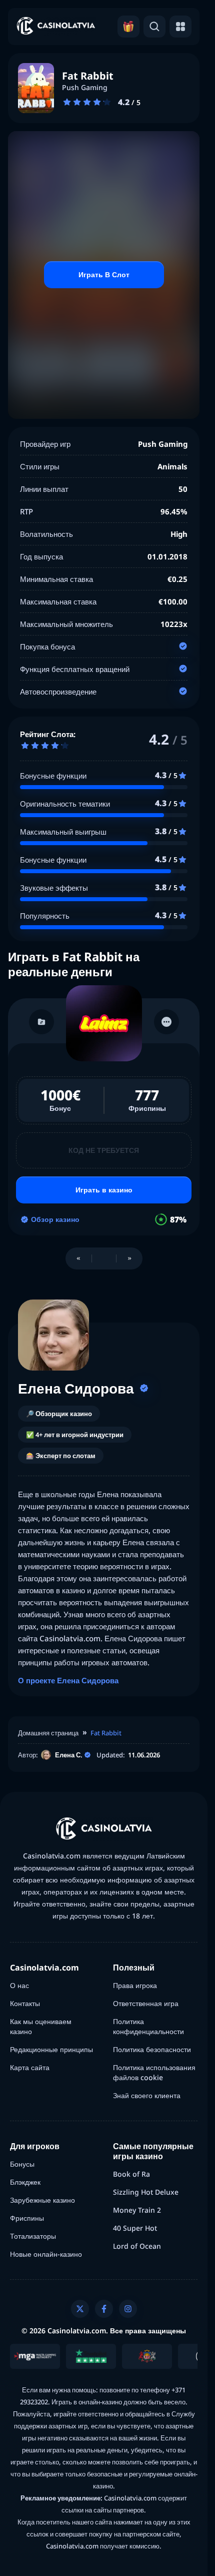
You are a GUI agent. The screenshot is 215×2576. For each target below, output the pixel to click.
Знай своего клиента (147, 2095)
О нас (19, 1985)
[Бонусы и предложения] (128, 27)
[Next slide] (129, 1258)
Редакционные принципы (51, 2049)
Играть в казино (104, 1190)
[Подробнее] (166, 1022)
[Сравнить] (41, 1022)
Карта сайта (30, 2067)
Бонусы (22, 2164)
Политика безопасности (152, 2049)
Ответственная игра (146, 2003)
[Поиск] (154, 27)
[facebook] (104, 2309)
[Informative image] (35, 2356)
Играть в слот (104, 274)
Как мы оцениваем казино (41, 2026)
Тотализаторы (33, 2236)
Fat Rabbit (106, 1733)
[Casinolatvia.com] (56, 27)
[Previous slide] (78, 1258)
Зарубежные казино (42, 2200)
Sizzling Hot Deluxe (146, 2192)
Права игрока (135, 1985)
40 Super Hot (135, 2228)
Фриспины (27, 2218)
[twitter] (80, 2309)
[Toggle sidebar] (180, 27)
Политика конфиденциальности (148, 2026)
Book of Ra (131, 2174)
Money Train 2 (137, 2210)
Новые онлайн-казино (46, 2254)
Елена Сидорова (76, 1388)
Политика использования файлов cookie (154, 2072)
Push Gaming (85, 88)
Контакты (25, 2003)
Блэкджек (25, 2182)
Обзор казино (55, 1219)
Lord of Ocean (137, 2246)
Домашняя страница (48, 1733)
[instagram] (128, 2309)
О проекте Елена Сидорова (68, 1680)
